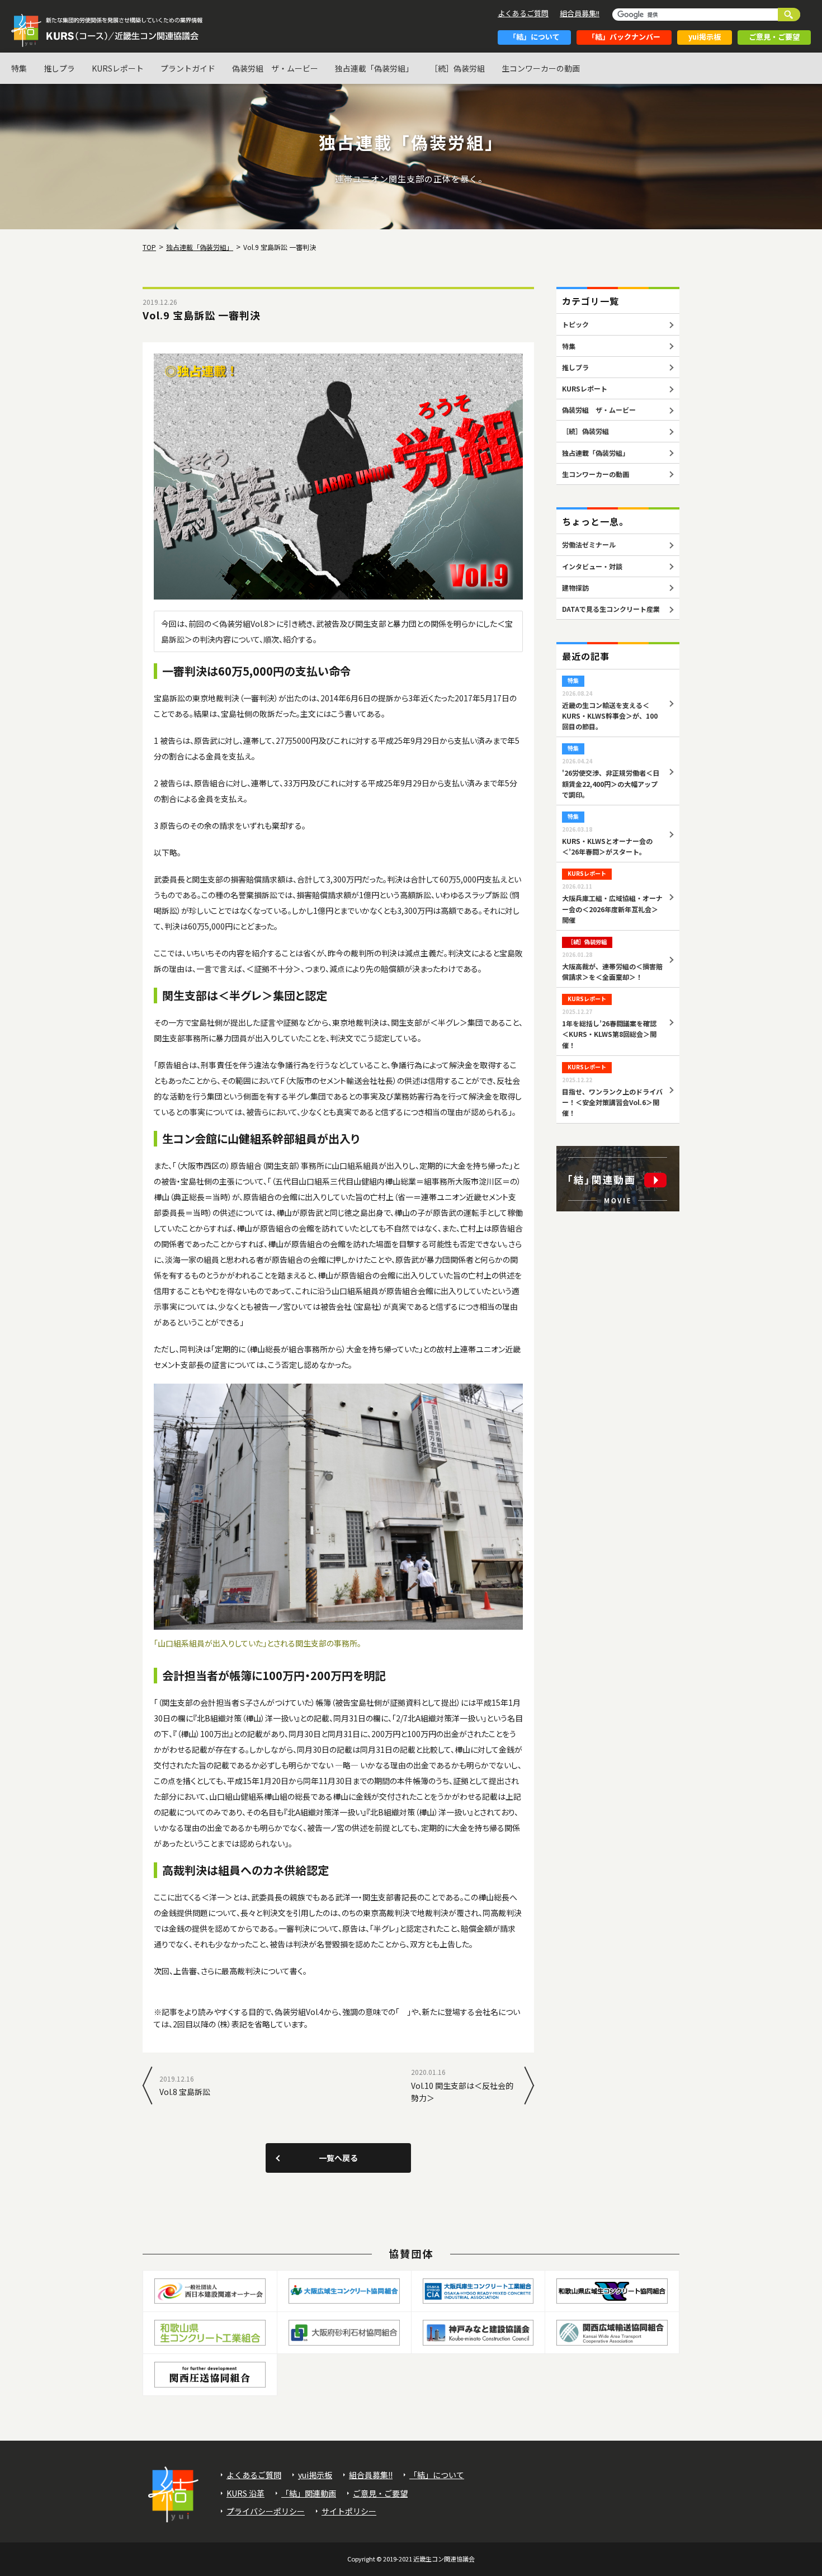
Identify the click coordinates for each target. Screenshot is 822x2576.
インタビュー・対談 (592, 566)
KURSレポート (118, 68)
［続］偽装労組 (457, 68)
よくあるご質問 (523, 13)
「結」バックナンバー (624, 37)
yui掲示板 (705, 37)
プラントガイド (188, 68)
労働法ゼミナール (589, 544)
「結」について (534, 37)
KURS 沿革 (245, 2493)
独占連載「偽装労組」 (374, 68)
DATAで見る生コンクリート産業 (611, 609)
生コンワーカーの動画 (541, 68)
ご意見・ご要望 (774, 37)
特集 (19, 68)
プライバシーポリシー (266, 2511)
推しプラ (59, 68)
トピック (575, 324)
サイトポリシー (349, 2511)
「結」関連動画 (309, 2493)
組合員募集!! (580, 13)
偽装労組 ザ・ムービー (275, 68)
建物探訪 (575, 588)
